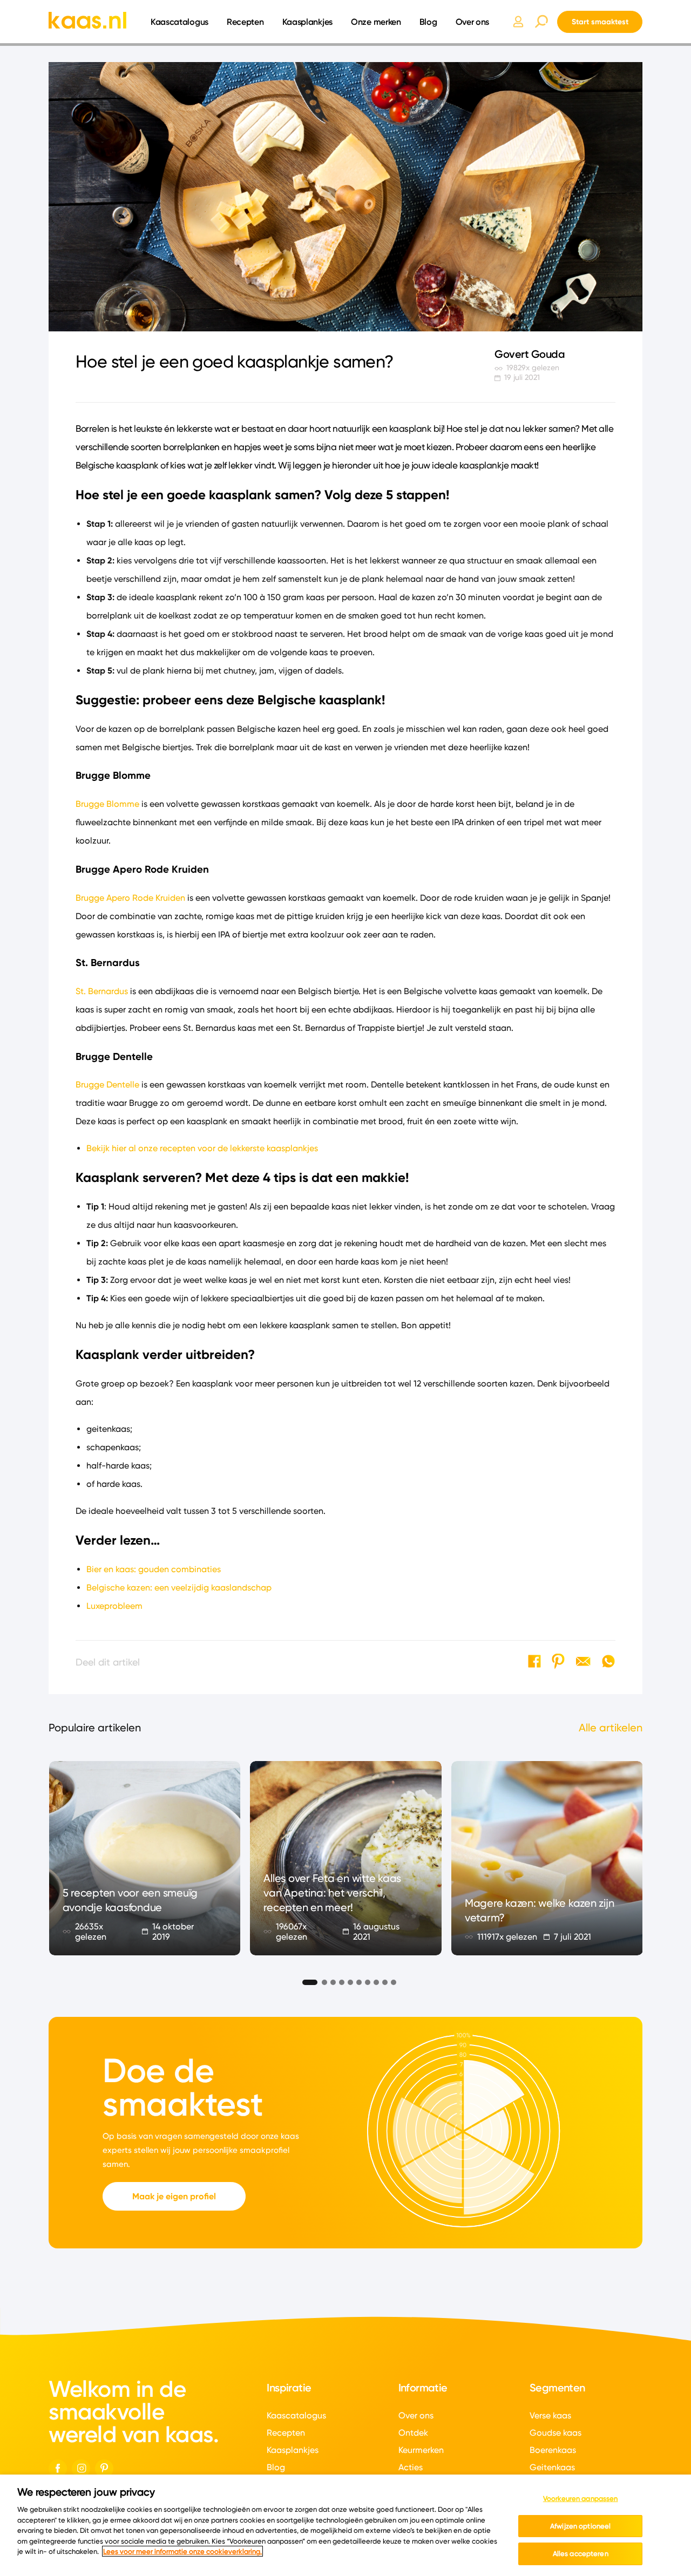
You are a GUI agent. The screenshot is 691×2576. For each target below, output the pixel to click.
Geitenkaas (552, 2467)
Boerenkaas (553, 2450)
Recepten (245, 22)
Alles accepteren (581, 2553)
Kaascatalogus (179, 22)
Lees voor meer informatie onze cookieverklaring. (182, 2551)
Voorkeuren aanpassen (581, 2498)
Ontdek (413, 2433)
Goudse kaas (555, 2433)
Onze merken (376, 22)
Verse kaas (550, 2415)
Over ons (473, 22)
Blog (428, 22)
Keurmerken (421, 2450)
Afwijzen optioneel (580, 2526)
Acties (411, 2467)
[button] (306, 1981)
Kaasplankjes (307, 22)
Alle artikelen (611, 1728)
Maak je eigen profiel (174, 2196)
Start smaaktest (600, 22)
